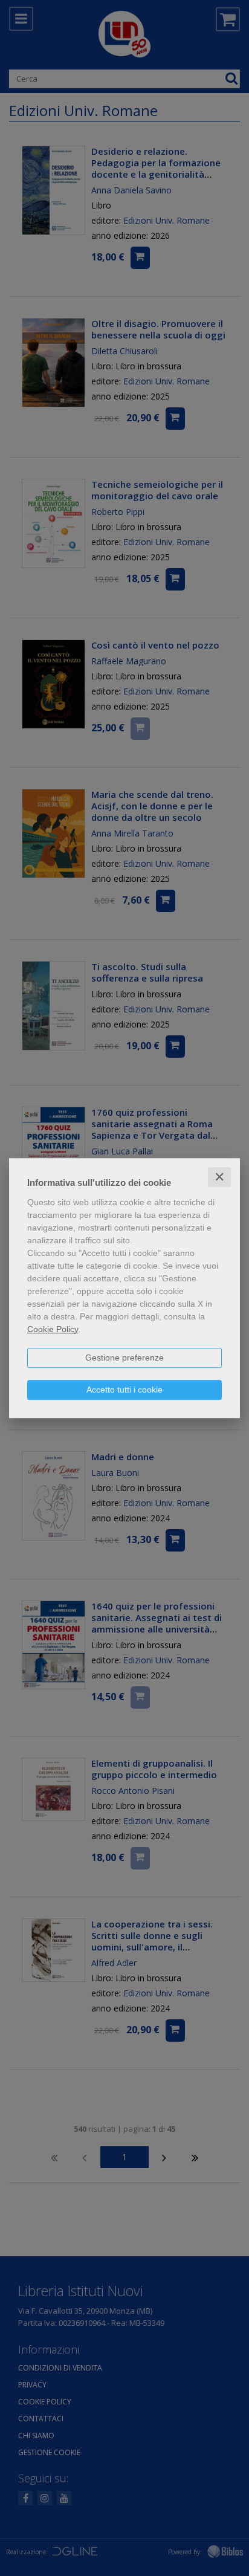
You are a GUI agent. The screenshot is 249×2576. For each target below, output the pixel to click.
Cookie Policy (53, 1329)
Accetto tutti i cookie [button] (124, 1390)
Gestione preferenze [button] (124, 1358)
